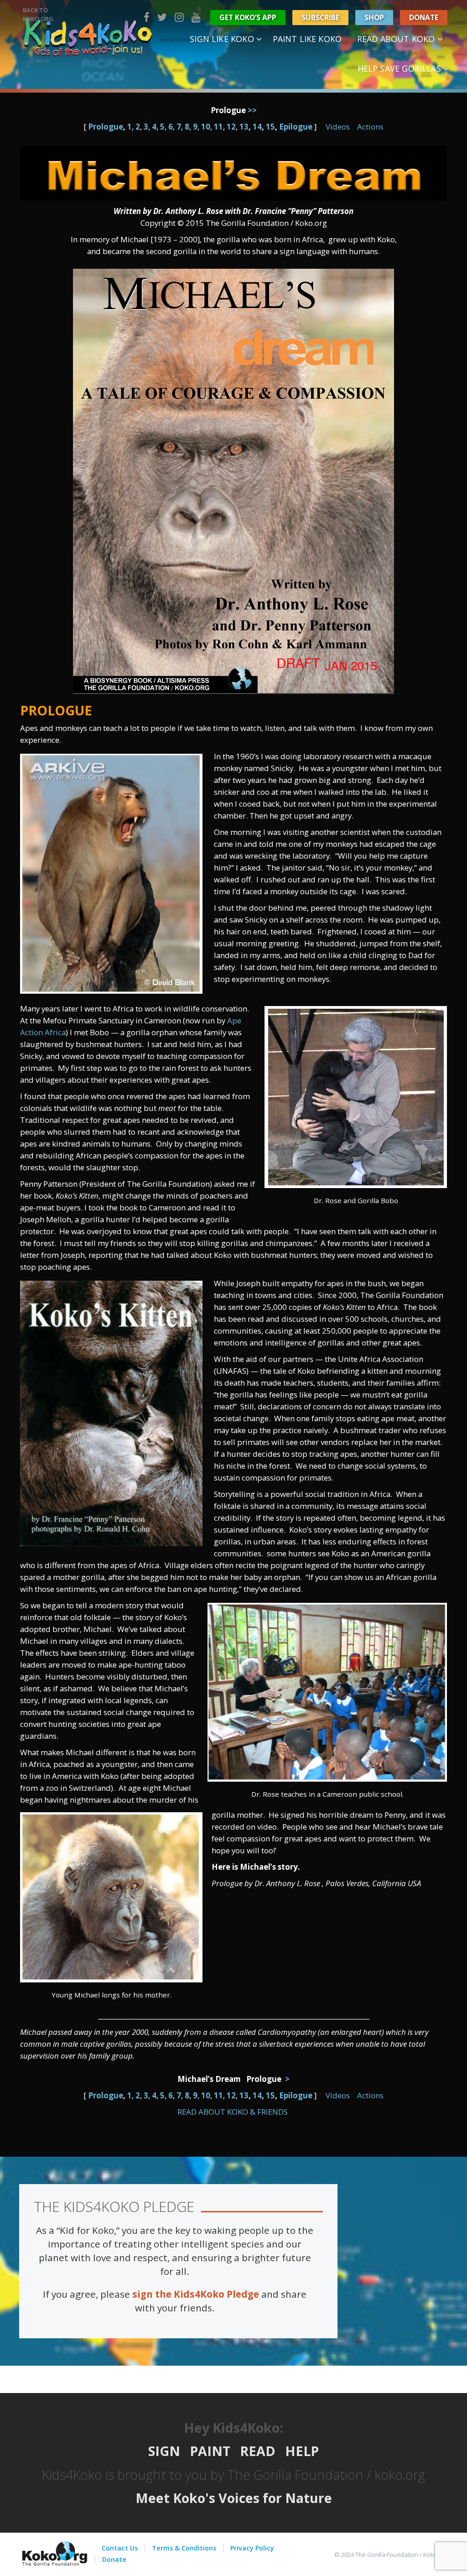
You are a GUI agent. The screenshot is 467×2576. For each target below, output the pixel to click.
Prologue (106, 127)
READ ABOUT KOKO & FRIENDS (233, 2112)
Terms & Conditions (184, 2548)
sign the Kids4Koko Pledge (196, 2294)
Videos (338, 127)
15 (270, 127)
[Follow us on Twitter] (162, 17)
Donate (424, 17)
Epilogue (296, 127)
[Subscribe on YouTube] (196, 17)
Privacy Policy (252, 2548)
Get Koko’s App (248, 17)
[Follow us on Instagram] (179, 17)
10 (206, 127)
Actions (370, 127)
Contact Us (120, 2548)
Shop (374, 17)
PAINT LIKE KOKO (307, 39)
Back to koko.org (38, 14)
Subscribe (320, 17)
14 (257, 127)
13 (244, 127)
